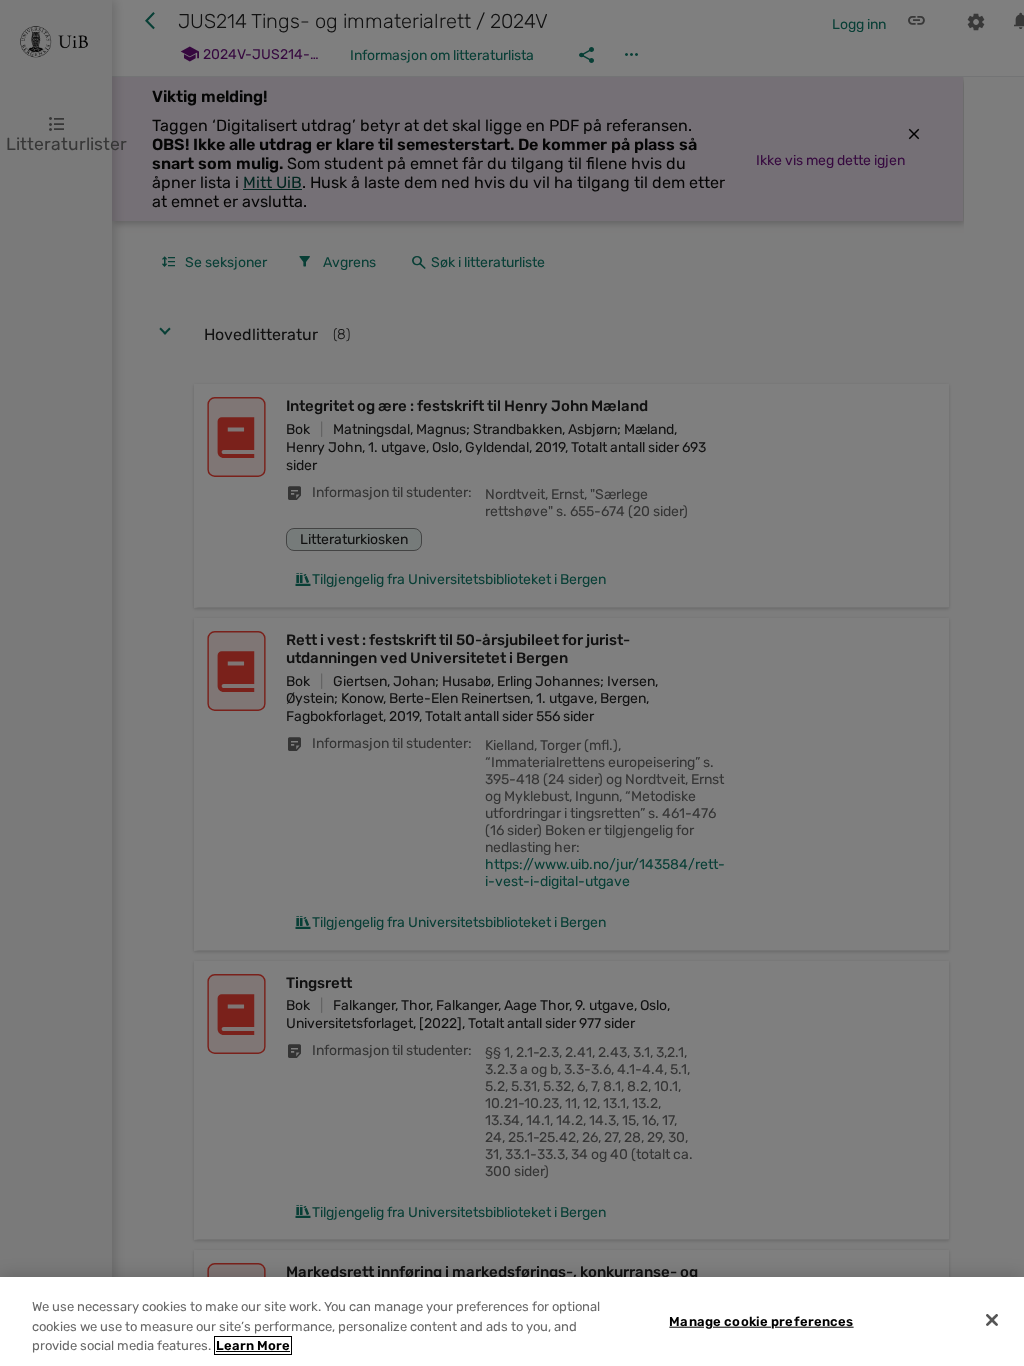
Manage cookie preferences (761, 1320)
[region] (512, 1321)
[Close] (992, 1320)
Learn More (253, 1345)
